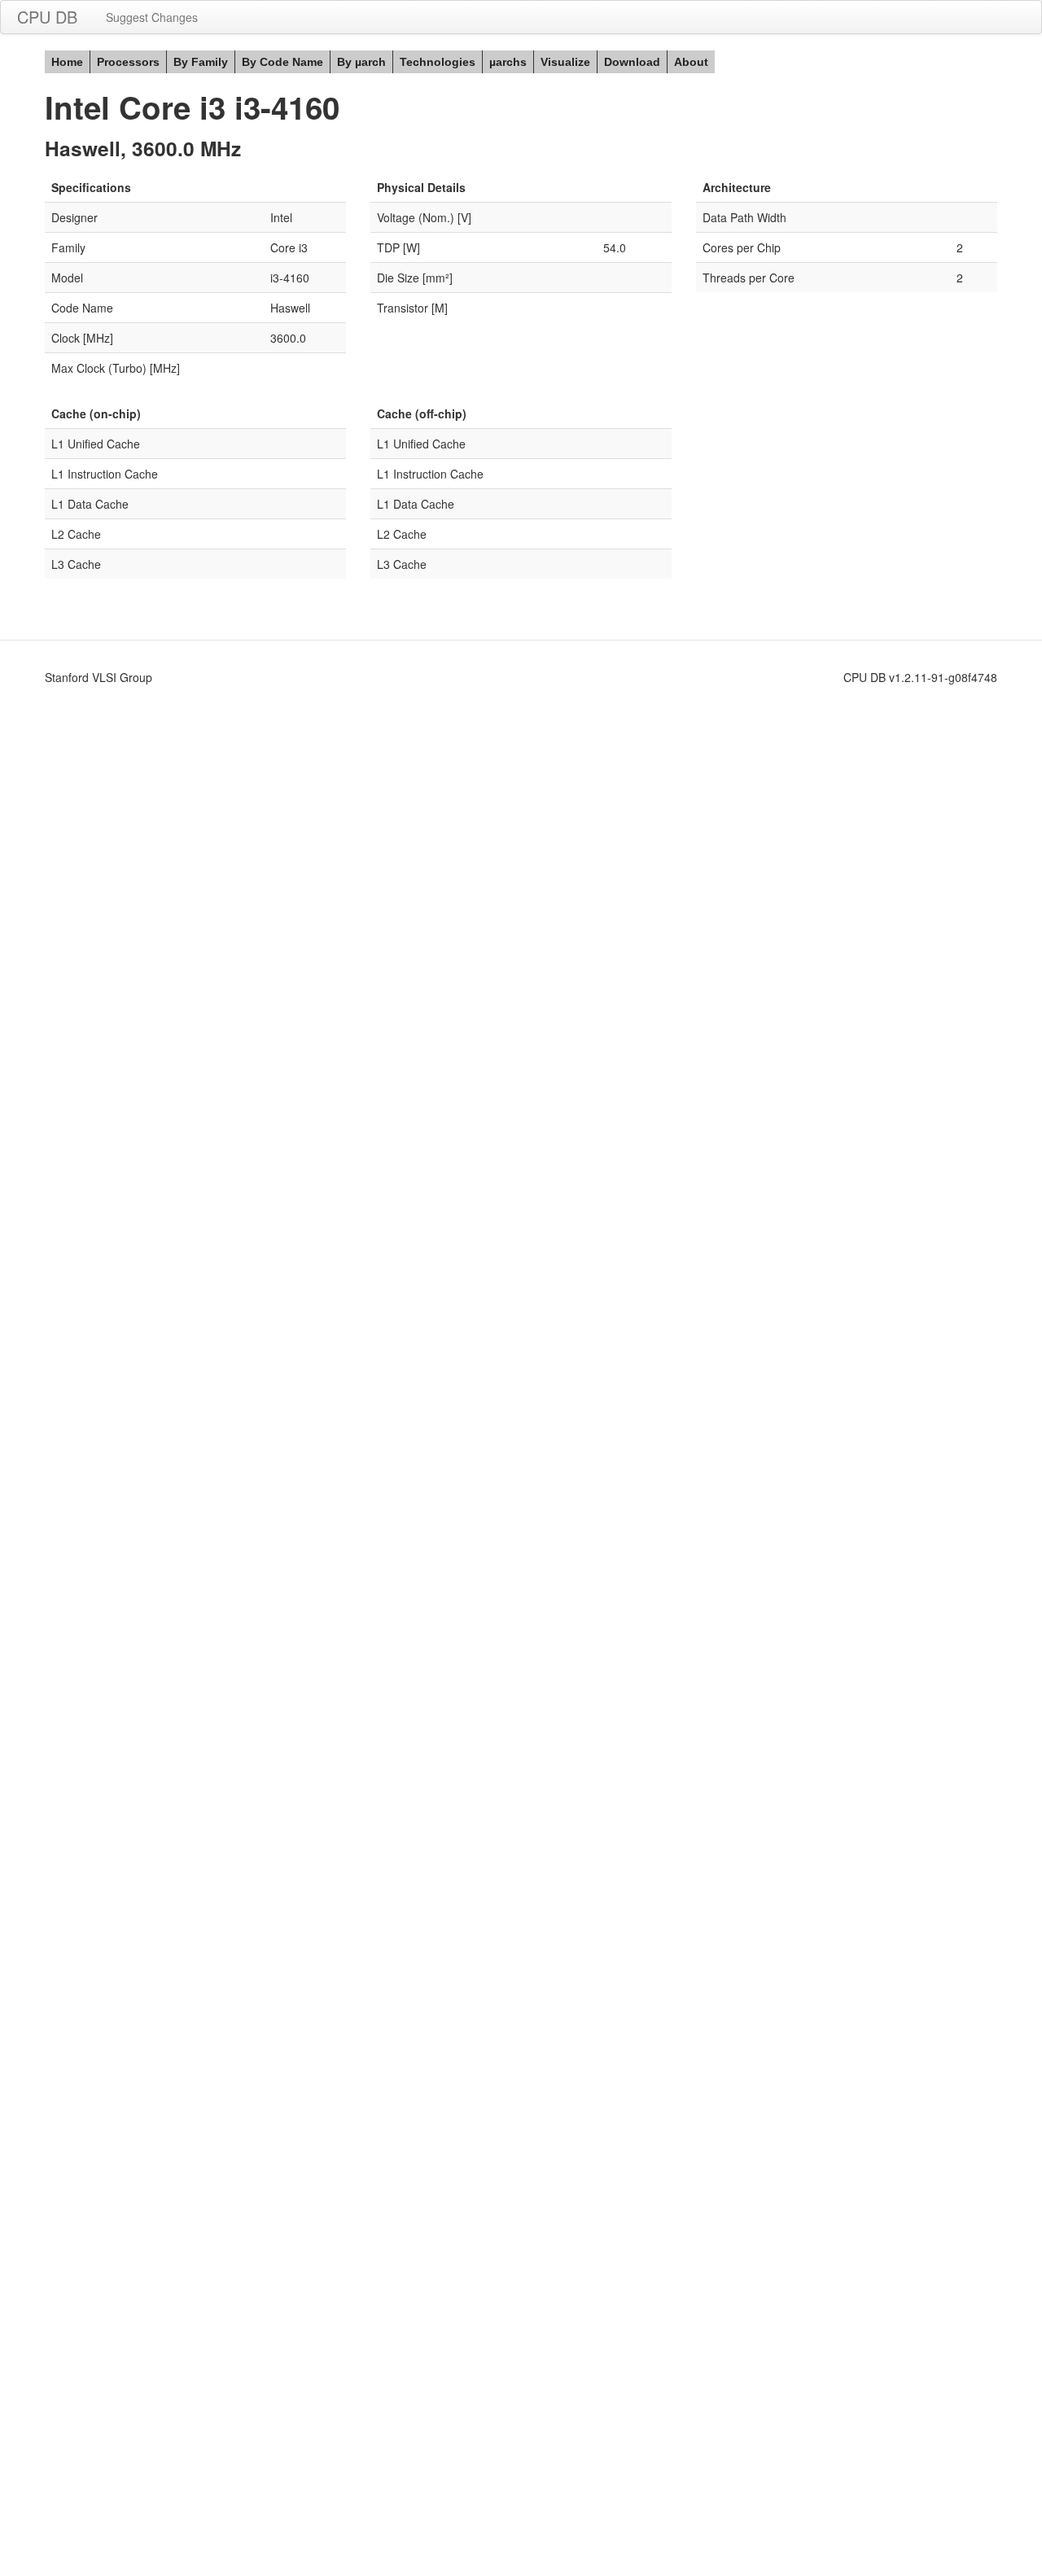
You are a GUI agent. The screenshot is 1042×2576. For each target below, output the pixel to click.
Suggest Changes (152, 17)
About (691, 62)
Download (632, 62)
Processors (128, 62)
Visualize (565, 62)
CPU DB (47, 17)
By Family (201, 62)
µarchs (508, 62)
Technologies (438, 62)
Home (67, 62)
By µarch (361, 62)
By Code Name (282, 62)
